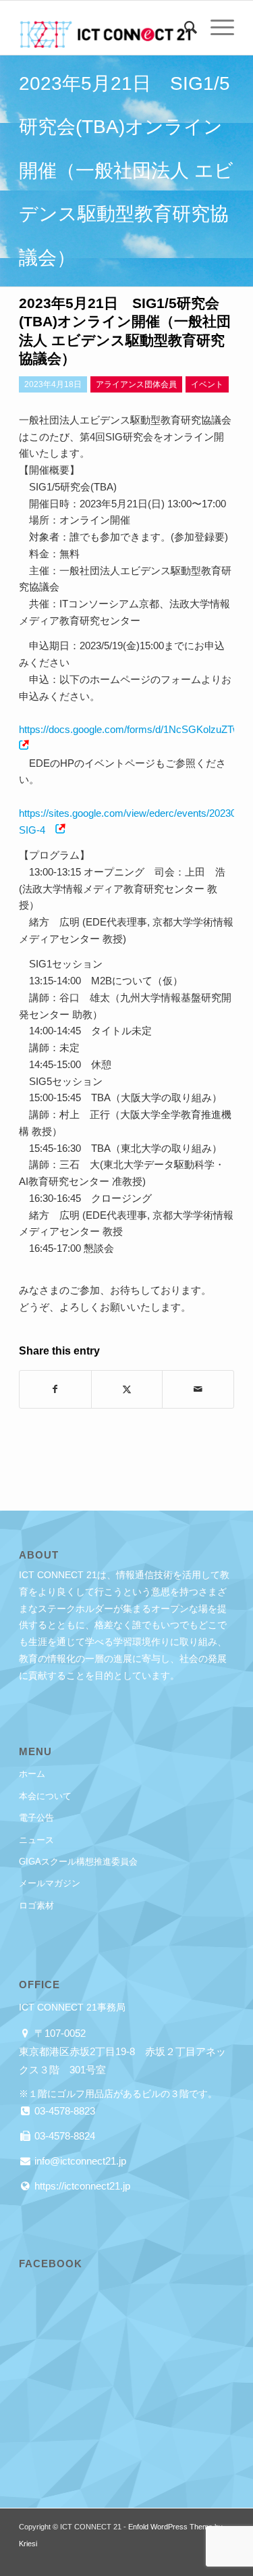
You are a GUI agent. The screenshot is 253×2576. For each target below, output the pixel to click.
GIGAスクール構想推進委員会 (78, 1862)
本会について (45, 1796)
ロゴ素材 (36, 1905)
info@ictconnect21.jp (79, 2161)
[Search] (184, 28)
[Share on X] (127, 1389)
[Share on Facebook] (55, 1389)
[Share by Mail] (198, 1389)
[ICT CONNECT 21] (105, 28)
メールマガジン (50, 1883)
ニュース (36, 1840)
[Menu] (216, 28)
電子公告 (36, 1818)
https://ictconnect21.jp (81, 2186)
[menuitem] (184, 28)
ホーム (32, 1774)
